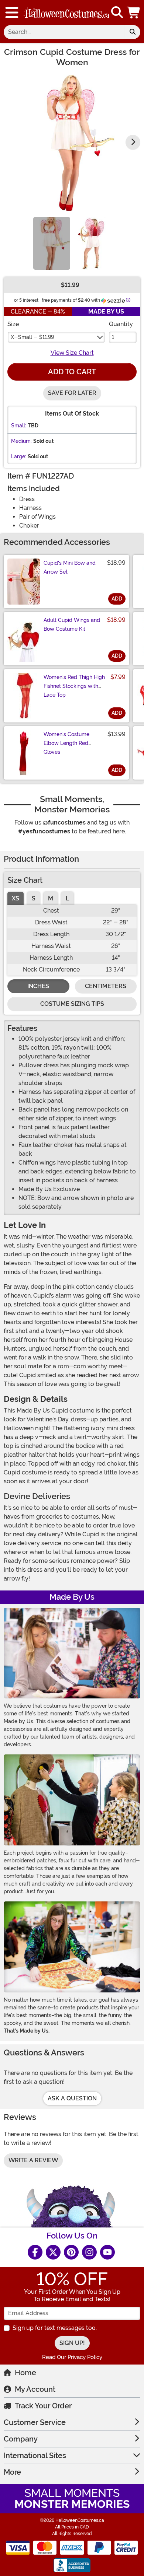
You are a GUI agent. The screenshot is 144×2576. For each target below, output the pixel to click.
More (12, 2472)
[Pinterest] (71, 2252)
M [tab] (51, 898)
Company (21, 2439)
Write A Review (33, 2160)
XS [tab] (16, 898)
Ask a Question (72, 2098)
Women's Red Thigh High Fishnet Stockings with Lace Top (74, 686)
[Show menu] (12, 13)
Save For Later (72, 393)
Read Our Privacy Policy (72, 2357)
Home (25, 2373)
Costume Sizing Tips (72, 1004)
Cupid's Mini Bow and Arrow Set (70, 567)
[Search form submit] (133, 32)
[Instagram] (89, 2252)
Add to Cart (72, 372)
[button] (134, 13)
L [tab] (67, 898)
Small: (19, 426)
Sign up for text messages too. (55, 2328)
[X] (53, 2252)
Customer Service (35, 2422)
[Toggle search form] (117, 13)
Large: (19, 456)
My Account (35, 2389)
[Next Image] (133, 142)
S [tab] (34, 898)
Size (13, 324)
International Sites (35, 2456)
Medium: (21, 441)
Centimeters (106, 986)
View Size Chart (72, 353)
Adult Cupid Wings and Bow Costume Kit (72, 624)
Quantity (121, 324)
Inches (38, 986)
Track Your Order (43, 2406)
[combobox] (64, 32)
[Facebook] (35, 2252)
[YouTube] (107, 2252)
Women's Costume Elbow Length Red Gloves (66, 743)
